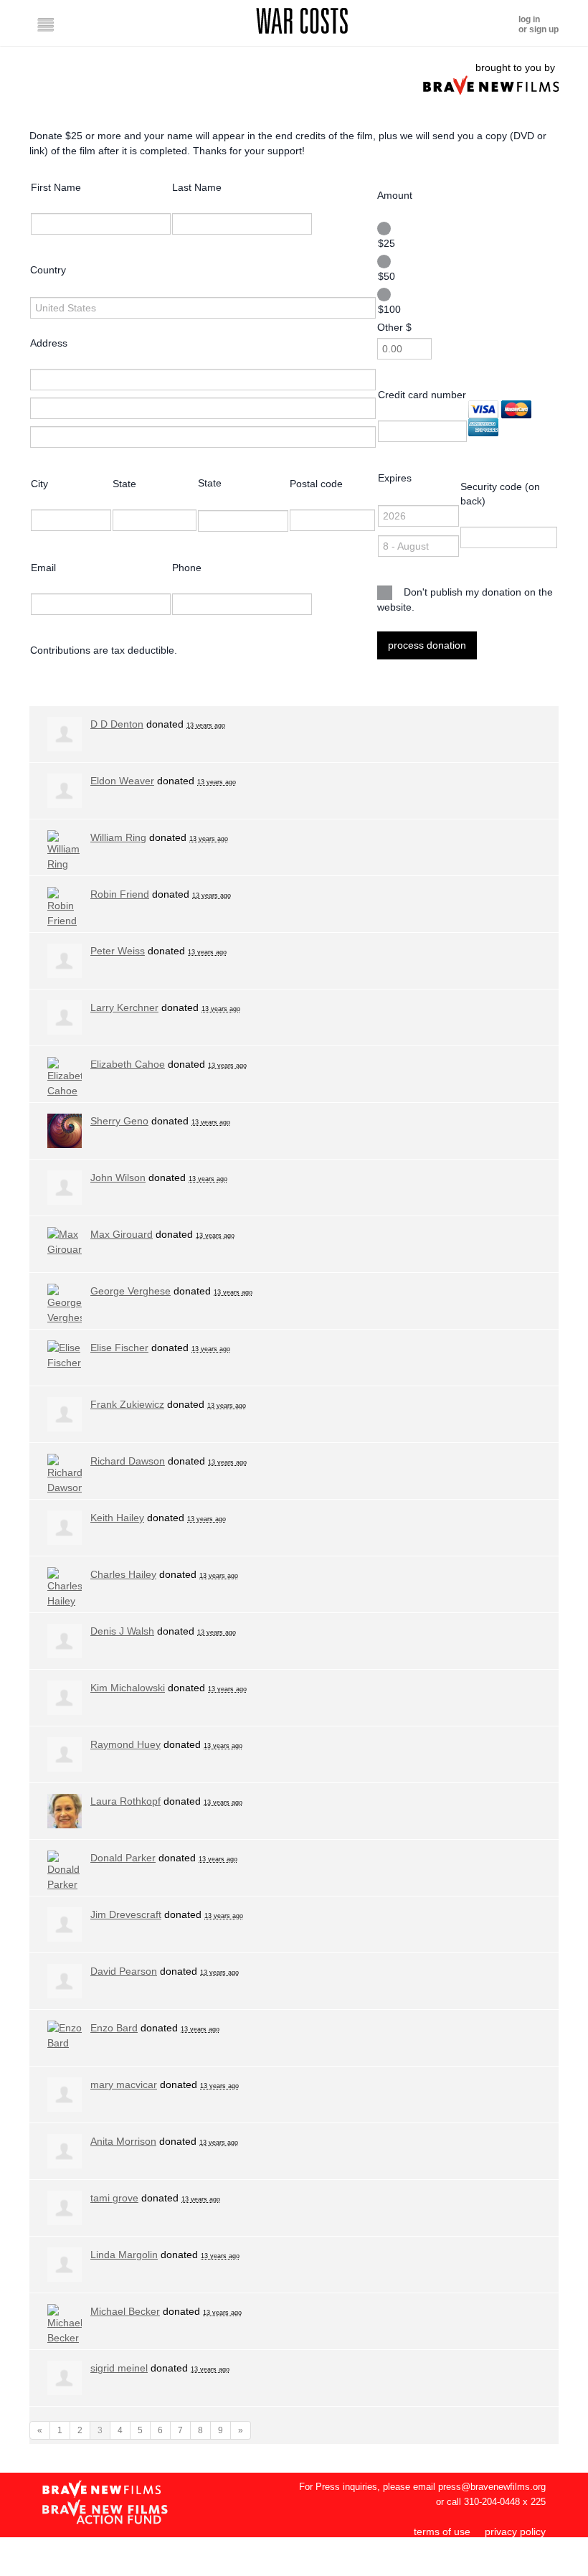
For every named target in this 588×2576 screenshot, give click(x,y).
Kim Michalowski (128, 1688)
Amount (395, 195)
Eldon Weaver (122, 781)
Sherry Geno (119, 1121)
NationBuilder (515, 2568)
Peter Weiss (118, 951)
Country (48, 270)
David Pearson (124, 1971)
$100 (389, 309)
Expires (395, 478)
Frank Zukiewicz (127, 1404)
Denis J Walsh (122, 1631)
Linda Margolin (124, 2255)
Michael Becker (125, 2311)
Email (43, 568)
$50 (387, 276)
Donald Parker (123, 1858)
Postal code (316, 484)
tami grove (114, 2198)
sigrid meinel (119, 2368)
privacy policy (515, 2532)
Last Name (197, 187)
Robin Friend (120, 894)
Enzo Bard (114, 2028)
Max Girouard (122, 1234)
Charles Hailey (123, 1574)
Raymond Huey (125, 1744)
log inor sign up (539, 24)
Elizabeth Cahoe (128, 1064)
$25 (387, 243)
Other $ (394, 327)
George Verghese (131, 1291)
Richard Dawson (128, 1461)
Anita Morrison (123, 2141)
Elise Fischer (119, 1348)
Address (49, 343)
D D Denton (117, 724)
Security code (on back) (500, 494)
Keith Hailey (117, 1518)
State (124, 484)
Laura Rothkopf (125, 1801)
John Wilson (118, 1177)
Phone (187, 568)
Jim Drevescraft (126, 1914)
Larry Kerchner (124, 1007)
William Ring (118, 837)
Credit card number (422, 395)
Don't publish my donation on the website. (465, 600)
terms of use (442, 2532)
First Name (56, 187)
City (39, 484)
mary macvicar (124, 2084)
